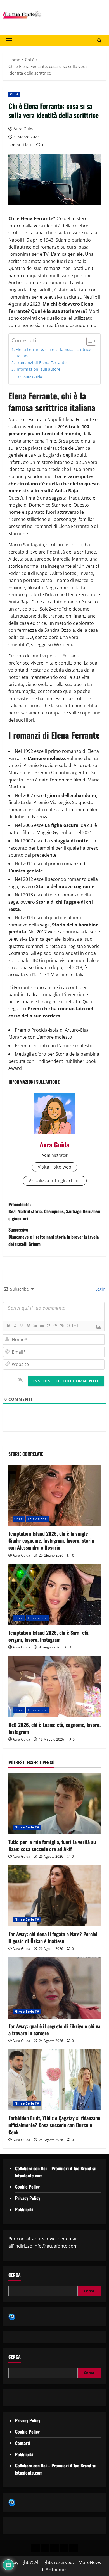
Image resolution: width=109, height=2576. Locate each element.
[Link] (62, 1325)
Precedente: (54, 1211)
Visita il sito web (54, 1167)
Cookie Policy (27, 2187)
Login (100, 1289)
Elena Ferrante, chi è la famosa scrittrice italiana (53, 353)
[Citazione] (48, 1325)
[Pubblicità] (54, 2548)
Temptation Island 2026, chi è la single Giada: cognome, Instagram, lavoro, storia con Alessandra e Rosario (51, 1540)
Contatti (23, 2443)
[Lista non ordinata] (42, 1325)
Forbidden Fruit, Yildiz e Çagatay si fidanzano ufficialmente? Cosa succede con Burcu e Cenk (54, 2125)
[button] (9, 41)
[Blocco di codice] (55, 1325)
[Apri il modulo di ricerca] (99, 41)
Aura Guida (24, 129)
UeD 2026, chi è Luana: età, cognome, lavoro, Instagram (54, 1728)
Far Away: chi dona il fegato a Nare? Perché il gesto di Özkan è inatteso (53, 1937)
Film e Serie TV (27, 1827)
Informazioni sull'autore (38, 369)
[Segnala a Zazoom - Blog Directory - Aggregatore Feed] (12, 2316)
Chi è (14, 94)
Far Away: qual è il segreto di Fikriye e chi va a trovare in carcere (54, 2030)
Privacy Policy (28, 2198)
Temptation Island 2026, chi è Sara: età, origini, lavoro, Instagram (49, 1636)
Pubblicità (24, 2209)
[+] (75, 1325)
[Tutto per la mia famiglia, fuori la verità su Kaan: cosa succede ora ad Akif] (54, 1804)
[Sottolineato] (22, 1325)
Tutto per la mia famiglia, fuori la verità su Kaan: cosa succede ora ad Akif (52, 1845)
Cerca (15, 2275)
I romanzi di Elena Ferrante (41, 362)
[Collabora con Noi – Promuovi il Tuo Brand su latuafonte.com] (45, 2548)
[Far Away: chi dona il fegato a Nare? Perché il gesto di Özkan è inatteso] (54, 1896)
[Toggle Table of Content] (88, 341)
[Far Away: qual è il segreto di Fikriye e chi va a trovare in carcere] (54, 1988)
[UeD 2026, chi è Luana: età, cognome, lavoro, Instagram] (54, 1687)
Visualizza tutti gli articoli (55, 1181)
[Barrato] (28, 1325)
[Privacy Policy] (35, 2548)
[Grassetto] (8, 1325)
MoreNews (90, 2562)
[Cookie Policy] (74, 2548)
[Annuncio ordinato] (35, 1325)
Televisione (37, 1519)
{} (68, 1325)
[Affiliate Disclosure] (64, 2548)
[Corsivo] (15, 1325)
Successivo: (54, 1237)
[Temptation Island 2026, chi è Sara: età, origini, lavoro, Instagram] (54, 1594)
